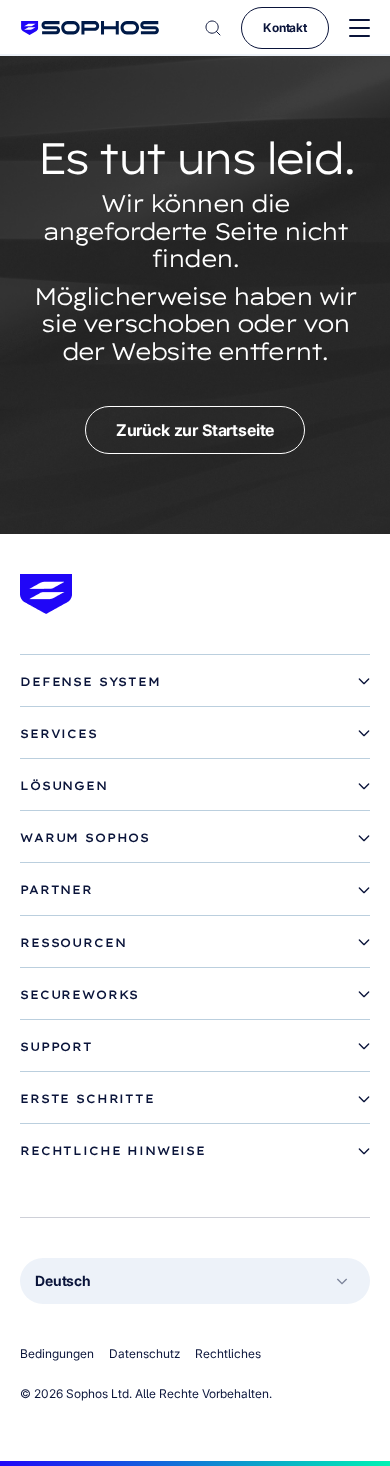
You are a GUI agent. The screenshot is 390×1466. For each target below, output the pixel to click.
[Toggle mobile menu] (359, 28)
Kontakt (285, 27)
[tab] (195, 682)
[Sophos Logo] (90, 27)
